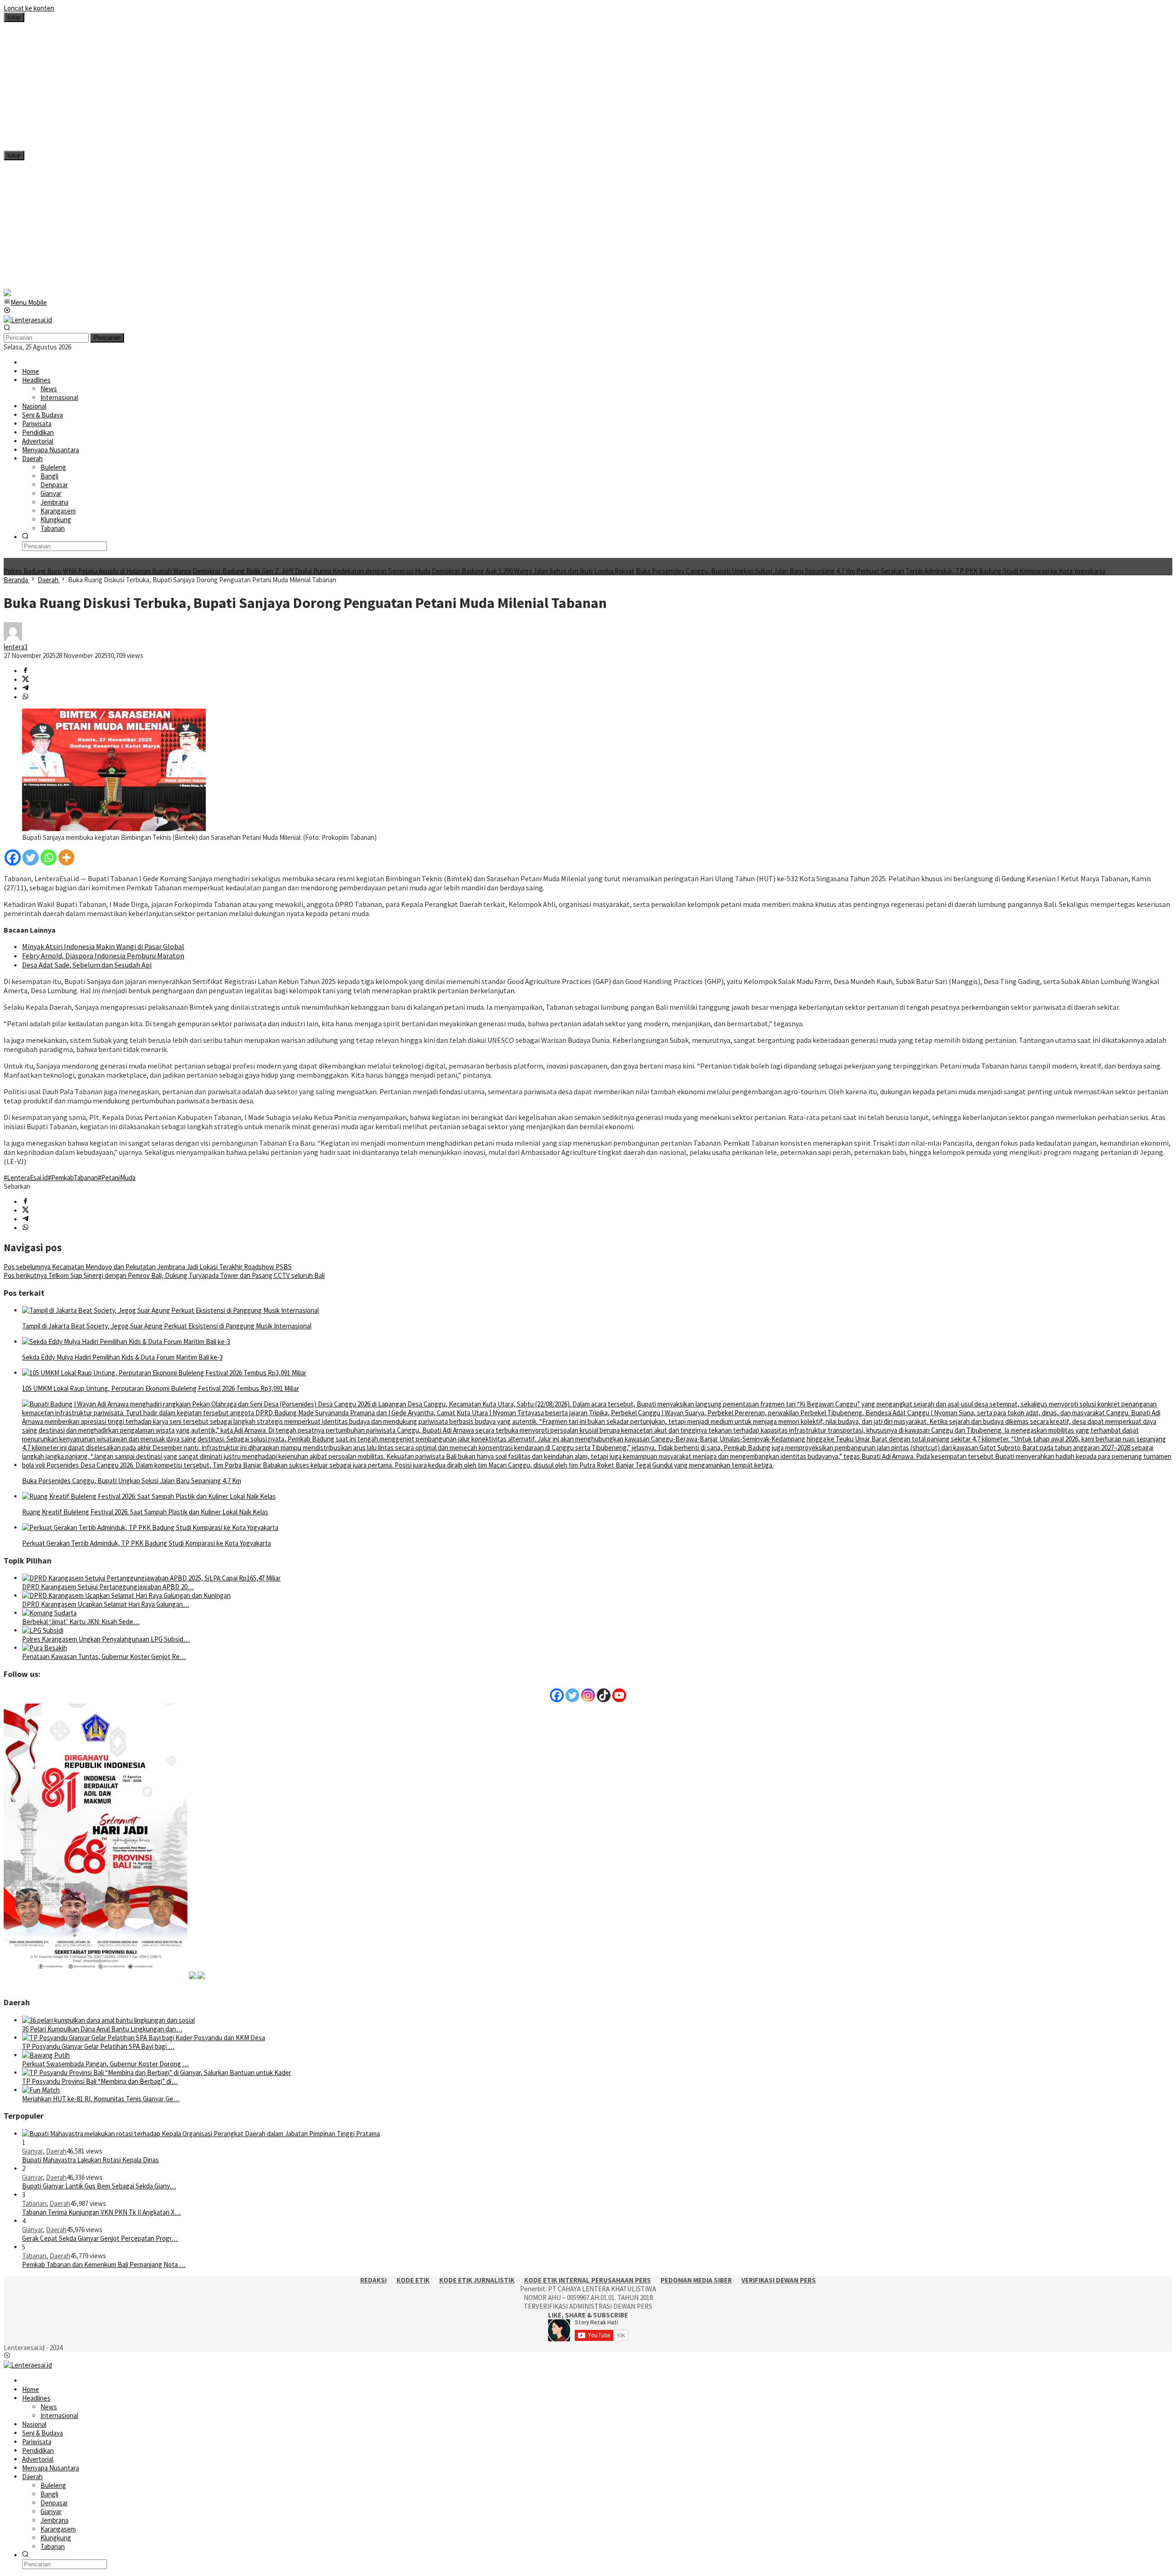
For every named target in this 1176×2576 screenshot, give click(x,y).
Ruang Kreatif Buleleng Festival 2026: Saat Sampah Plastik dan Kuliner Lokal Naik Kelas (145, 1512)
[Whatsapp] (48, 858)
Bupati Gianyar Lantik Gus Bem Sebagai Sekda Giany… (99, 2186)
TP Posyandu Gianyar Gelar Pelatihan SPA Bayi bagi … (98, 2046)
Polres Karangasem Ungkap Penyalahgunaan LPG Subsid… (106, 1639)
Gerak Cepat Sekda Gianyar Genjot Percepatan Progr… (100, 2238)
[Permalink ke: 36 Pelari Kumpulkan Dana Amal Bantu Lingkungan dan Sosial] (108, 2020)
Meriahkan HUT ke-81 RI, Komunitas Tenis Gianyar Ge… (101, 2099)
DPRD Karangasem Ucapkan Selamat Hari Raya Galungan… (106, 1604)
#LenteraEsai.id (26, 1178)
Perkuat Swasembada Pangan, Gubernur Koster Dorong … (105, 2064)
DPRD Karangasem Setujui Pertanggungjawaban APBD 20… (108, 1587)
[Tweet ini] (25, 680)
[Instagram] (588, 1695)
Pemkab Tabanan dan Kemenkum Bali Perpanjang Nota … (104, 2264)
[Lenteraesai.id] (28, 320)
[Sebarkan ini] (25, 671)
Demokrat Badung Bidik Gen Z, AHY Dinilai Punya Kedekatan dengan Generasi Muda (311, 571)
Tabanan (34, 2203)
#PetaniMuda (117, 1178)
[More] (66, 858)
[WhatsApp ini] (25, 697)
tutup (14, 17)
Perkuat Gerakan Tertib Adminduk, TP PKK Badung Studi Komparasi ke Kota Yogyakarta (981, 571)
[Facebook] (13, 858)
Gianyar (32, 2151)
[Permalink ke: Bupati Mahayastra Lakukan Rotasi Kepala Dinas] (201, 2134)
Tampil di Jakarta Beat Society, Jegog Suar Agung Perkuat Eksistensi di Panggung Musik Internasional (167, 1326)
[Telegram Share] (25, 689)
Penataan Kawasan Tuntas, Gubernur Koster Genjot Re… (104, 1656)
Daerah (56, 2151)
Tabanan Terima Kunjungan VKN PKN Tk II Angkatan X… (102, 2212)
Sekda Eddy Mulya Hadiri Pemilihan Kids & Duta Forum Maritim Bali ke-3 (122, 1357)
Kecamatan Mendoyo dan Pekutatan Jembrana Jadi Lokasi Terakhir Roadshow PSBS (148, 1267)
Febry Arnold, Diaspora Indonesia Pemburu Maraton (103, 956)
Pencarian (107, 338)
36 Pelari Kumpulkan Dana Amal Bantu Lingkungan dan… (102, 2029)
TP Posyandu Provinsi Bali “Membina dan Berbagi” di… (100, 2081)
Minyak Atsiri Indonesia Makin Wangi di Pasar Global (103, 946)
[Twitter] (31, 858)
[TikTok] (604, 1695)
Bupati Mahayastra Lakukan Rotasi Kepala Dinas (90, 2160)
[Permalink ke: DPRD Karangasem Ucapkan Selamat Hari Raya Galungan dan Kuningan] (126, 1595)
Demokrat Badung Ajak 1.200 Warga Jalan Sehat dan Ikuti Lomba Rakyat (533, 571)
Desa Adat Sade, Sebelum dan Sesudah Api (87, 965)
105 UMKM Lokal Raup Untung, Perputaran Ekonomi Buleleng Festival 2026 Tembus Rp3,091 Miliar (161, 1388)
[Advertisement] (279, 86)
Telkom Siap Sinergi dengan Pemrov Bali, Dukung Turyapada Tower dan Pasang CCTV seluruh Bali (164, 1275)
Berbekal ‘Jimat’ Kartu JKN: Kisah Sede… (81, 1622)
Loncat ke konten (29, 8)
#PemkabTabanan (73, 1178)
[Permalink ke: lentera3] (13, 638)
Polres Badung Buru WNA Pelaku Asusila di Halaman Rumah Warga (97, 571)
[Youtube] (619, 1695)
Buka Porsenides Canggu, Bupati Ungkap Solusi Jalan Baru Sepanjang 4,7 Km (745, 571)
